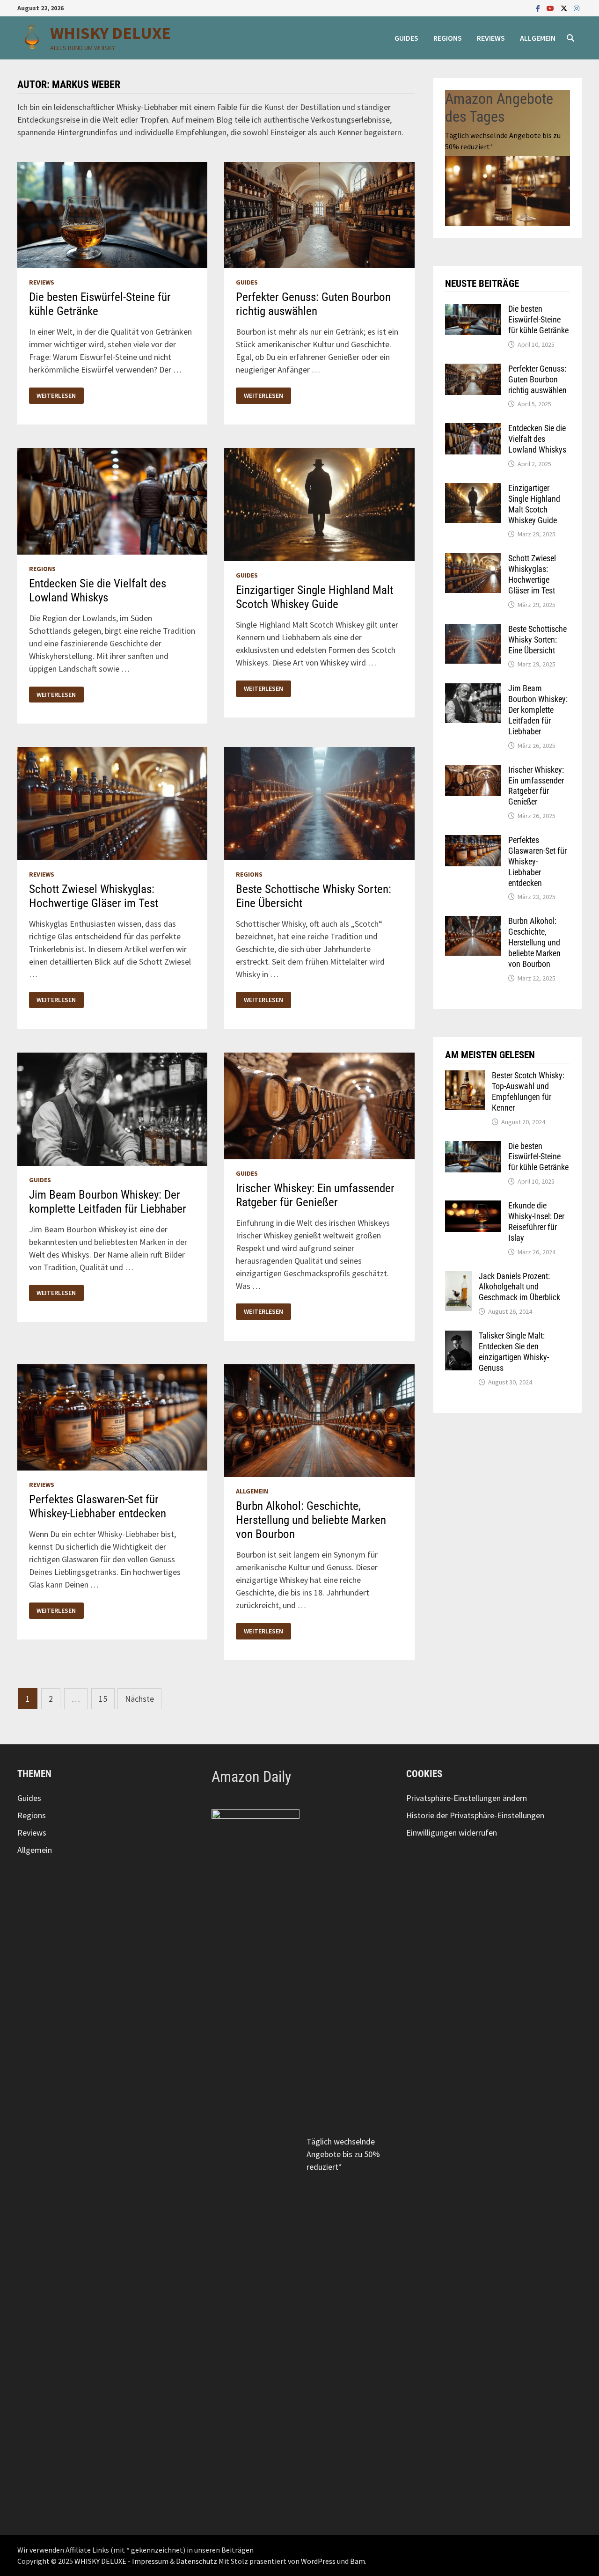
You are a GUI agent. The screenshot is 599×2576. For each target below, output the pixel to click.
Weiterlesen (56, 396)
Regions (448, 38)
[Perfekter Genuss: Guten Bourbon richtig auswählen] (473, 370)
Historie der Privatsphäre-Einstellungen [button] (475, 1815)
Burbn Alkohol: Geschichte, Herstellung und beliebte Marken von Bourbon (311, 1520)
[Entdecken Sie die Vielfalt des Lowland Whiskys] (473, 429)
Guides (406, 38)
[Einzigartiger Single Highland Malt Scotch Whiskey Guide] (473, 489)
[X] (565, 8)
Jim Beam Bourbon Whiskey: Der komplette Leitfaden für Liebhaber (108, 1202)
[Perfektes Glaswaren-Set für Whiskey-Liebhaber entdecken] (473, 841)
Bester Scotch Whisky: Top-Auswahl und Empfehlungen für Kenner (528, 1091)
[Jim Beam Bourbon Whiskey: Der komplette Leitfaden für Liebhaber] (473, 690)
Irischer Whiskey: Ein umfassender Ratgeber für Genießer (315, 1195)
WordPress (318, 2561)
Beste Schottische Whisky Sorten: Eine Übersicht (537, 640)
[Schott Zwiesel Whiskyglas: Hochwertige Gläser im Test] (473, 560)
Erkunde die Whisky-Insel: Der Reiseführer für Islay (536, 1222)
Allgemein (538, 38)
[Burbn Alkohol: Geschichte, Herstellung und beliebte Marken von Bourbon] (473, 922)
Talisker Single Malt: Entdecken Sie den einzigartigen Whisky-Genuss (514, 1352)
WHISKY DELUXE (110, 33)
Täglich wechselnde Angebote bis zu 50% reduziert (343, 2154)
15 (103, 1699)
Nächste (139, 1699)
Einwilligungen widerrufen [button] (452, 1833)
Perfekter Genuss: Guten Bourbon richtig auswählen (313, 304)
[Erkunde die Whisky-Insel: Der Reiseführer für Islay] (473, 1207)
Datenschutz (197, 2561)
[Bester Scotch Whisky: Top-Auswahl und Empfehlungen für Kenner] (465, 1077)
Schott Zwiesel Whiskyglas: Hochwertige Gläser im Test (94, 896)
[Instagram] (577, 8)
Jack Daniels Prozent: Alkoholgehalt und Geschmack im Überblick (519, 1287)
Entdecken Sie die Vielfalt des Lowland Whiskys (98, 590)
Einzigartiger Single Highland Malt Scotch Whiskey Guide (314, 597)
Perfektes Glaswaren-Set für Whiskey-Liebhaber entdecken (98, 1506)
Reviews (491, 38)
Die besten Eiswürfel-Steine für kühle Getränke (538, 319)
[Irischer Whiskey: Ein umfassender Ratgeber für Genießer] (473, 771)
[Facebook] (539, 8)
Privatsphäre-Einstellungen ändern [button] (467, 1798)
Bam (358, 2561)
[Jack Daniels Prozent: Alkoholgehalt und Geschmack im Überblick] (458, 1277)
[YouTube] (551, 8)
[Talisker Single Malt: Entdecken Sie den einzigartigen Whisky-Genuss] (458, 1337)
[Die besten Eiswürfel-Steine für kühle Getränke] (473, 310)
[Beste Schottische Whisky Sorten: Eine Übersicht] (473, 630)
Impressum (150, 2561)
